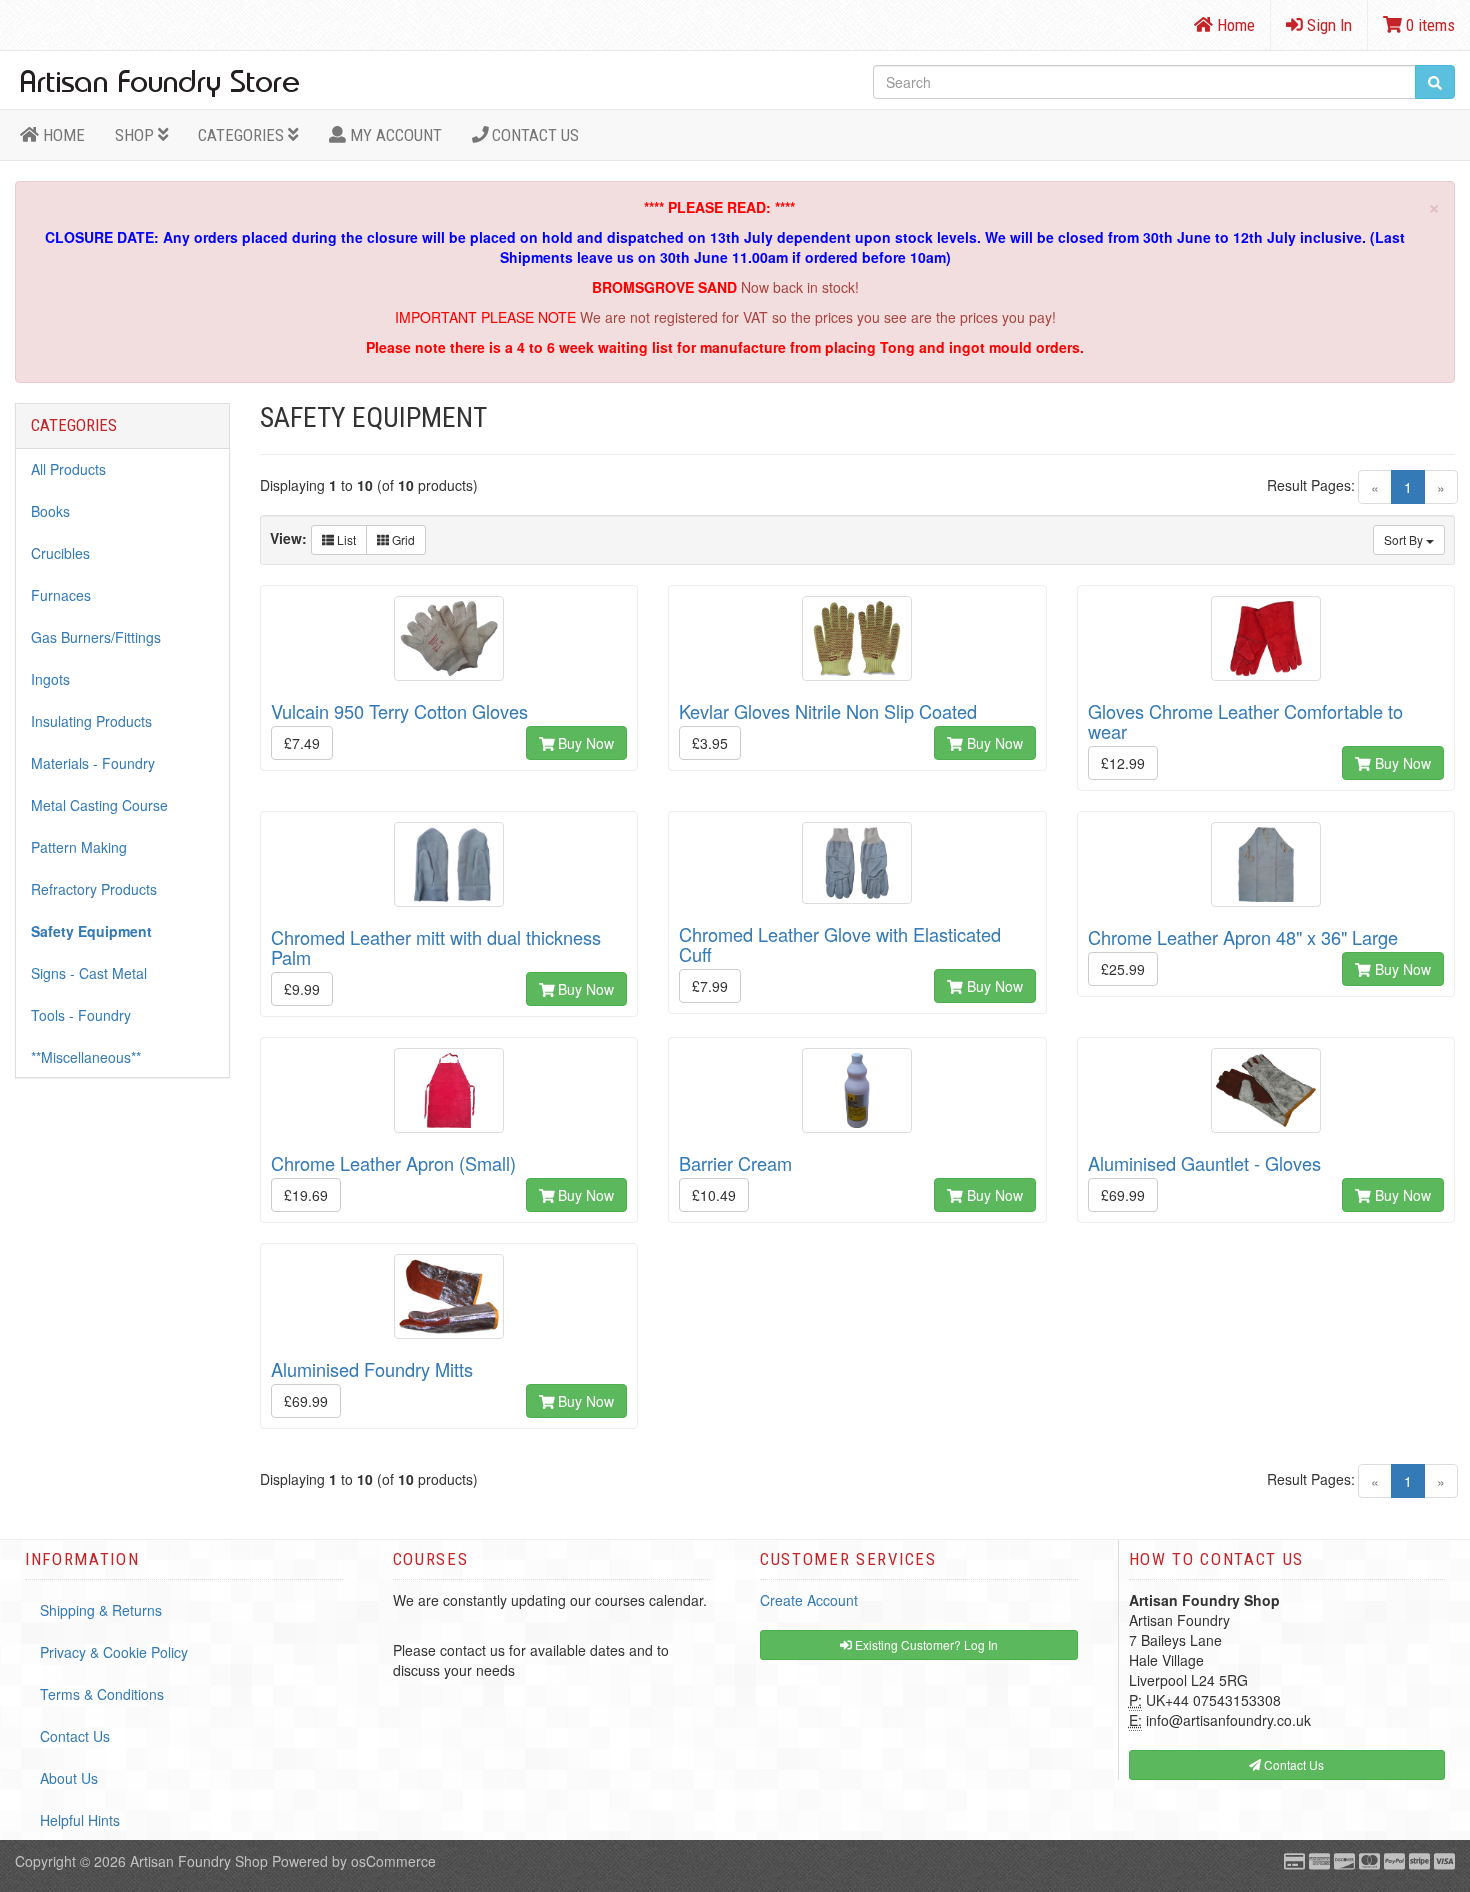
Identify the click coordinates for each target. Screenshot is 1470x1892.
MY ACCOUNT (394, 135)
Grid (402, 539)
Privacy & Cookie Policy (114, 1652)
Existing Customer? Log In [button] (925, 1644)
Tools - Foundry (81, 1015)
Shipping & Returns (101, 1610)
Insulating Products (91, 721)
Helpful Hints (80, 1820)
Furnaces (61, 595)
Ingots (50, 679)
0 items (1428, 25)
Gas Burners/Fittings (96, 637)
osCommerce (393, 1861)
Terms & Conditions (102, 1694)
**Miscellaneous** (86, 1057)
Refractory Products (94, 889)
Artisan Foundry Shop (199, 1861)
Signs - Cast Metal (89, 973)
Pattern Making (79, 847)
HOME (62, 135)
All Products (68, 469)
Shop (136, 135)
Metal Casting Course (99, 805)
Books (50, 511)
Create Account (809, 1600)
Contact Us (533, 135)
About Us (69, 1778)
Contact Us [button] (1292, 1764)
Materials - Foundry (93, 763)
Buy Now (584, 743)
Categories (243, 135)
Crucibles (60, 553)
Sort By (1405, 539)
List (345, 539)
